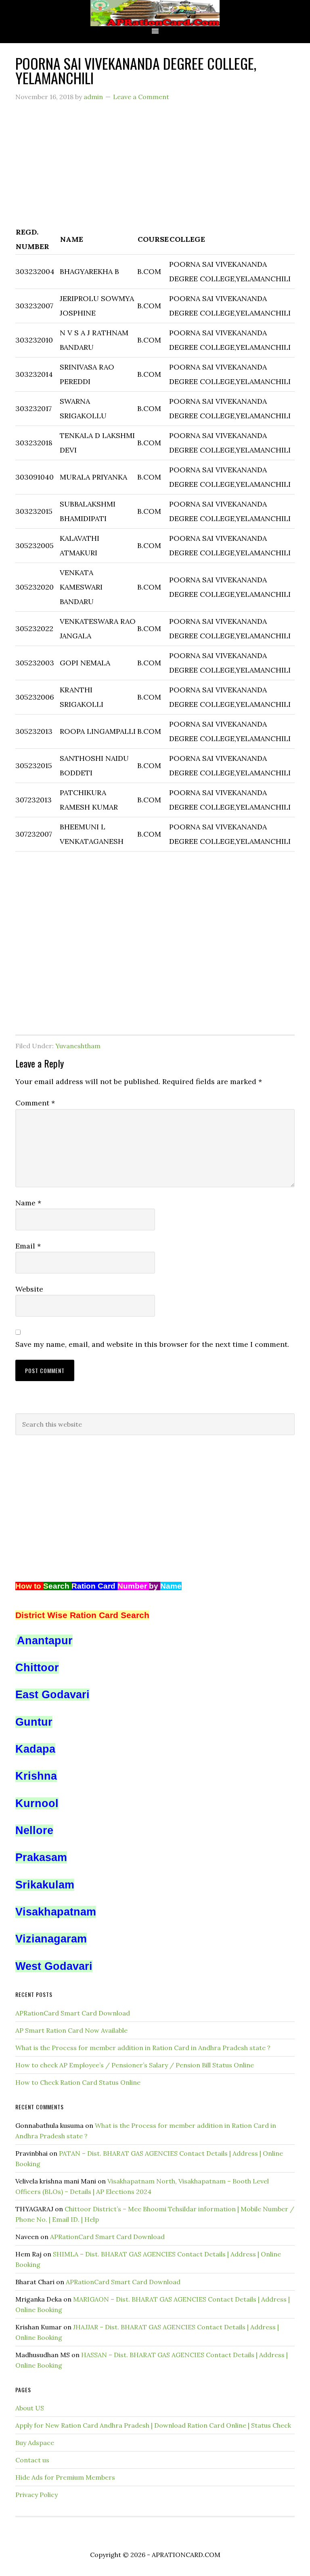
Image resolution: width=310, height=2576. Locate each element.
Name (28, 1203)
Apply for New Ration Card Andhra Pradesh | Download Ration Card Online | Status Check (153, 2425)
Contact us (32, 2460)
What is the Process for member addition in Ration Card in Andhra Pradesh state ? (143, 2048)
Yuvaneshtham (78, 1046)
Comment (35, 1103)
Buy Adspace (35, 2443)
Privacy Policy (37, 2495)
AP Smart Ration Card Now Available (71, 2030)
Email (28, 1246)
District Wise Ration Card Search (82, 1615)
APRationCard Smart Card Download (73, 2013)
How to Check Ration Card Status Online (78, 2082)
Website (29, 1289)
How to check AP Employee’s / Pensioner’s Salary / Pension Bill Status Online (135, 2065)
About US (30, 2408)
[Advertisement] (155, 168)
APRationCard (155, 13)
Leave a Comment (141, 97)
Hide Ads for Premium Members (65, 2477)
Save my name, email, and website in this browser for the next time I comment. (152, 1344)
